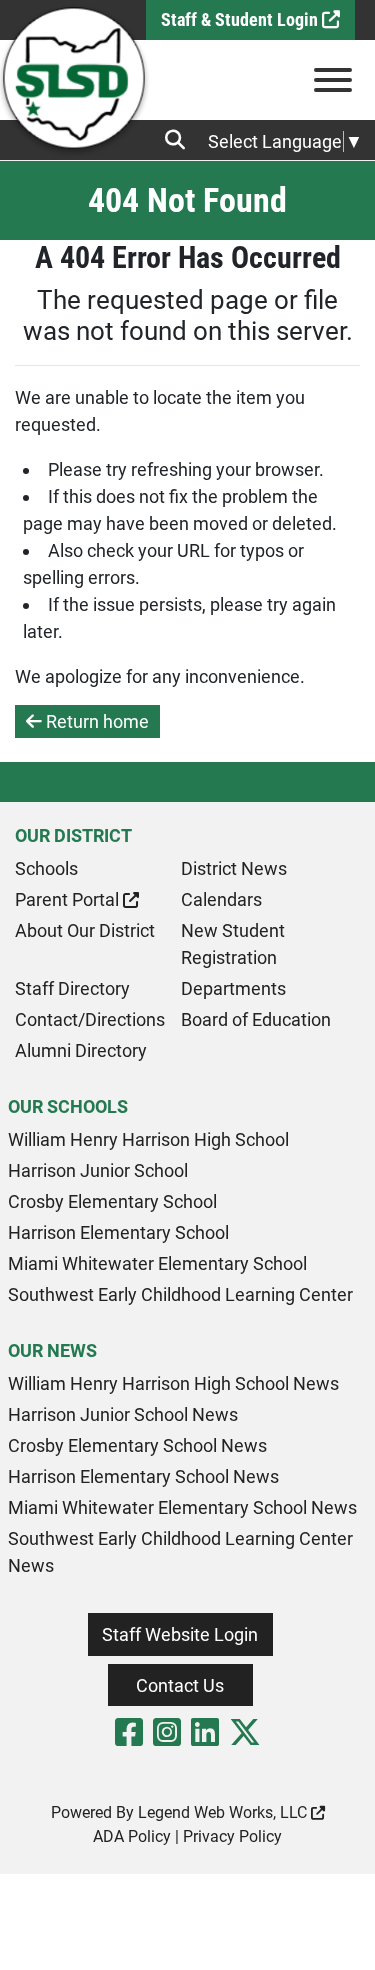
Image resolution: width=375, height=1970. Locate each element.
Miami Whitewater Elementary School (157, 1263)
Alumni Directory (81, 1050)
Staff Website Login (180, 1634)
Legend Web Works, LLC (224, 1812)
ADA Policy (132, 1836)
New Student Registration (233, 944)
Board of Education (256, 1019)
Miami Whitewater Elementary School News (182, 1507)
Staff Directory (72, 988)
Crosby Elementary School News (137, 1445)
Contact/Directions (90, 1019)
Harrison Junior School (98, 1170)
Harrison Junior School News (123, 1414)
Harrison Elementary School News (143, 1476)
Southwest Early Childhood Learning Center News (180, 1552)
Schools (46, 868)
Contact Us (180, 1685)
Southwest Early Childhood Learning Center (180, 1294)
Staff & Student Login (241, 19)
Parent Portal (69, 899)
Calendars (221, 899)
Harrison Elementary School (118, 1232)
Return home (95, 721)
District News (234, 868)
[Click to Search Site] (181, 140)
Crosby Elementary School (112, 1201)
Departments (233, 988)
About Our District (85, 930)
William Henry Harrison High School (148, 1139)
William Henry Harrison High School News (173, 1383)
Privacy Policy (232, 1836)
